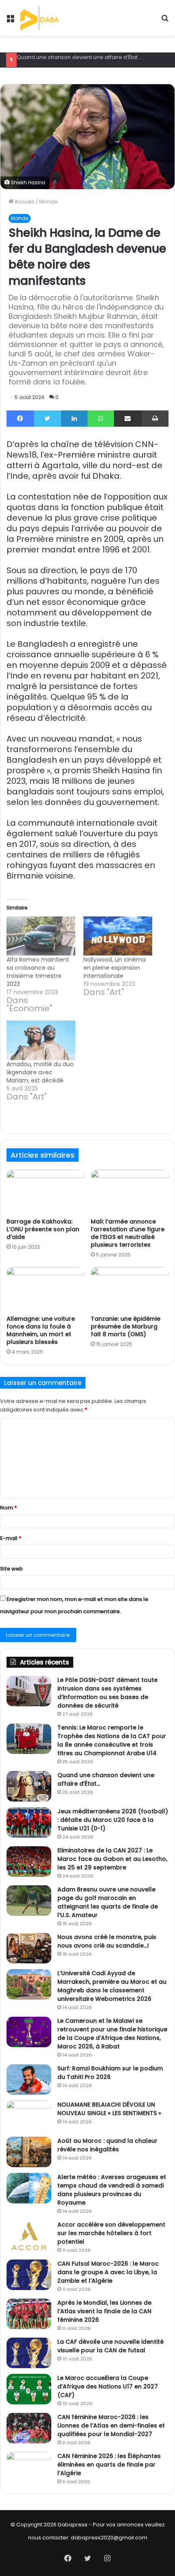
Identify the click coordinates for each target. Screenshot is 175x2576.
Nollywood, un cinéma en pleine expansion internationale (115, 968)
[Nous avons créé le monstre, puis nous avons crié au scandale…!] (29, 1948)
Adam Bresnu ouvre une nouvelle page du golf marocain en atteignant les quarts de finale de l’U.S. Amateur (108, 1902)
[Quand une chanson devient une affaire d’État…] (29, 1786)
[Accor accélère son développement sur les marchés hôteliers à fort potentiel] (29, 2236)
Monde (48, 202)
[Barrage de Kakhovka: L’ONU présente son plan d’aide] (45, 1192)
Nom (9, 1508)
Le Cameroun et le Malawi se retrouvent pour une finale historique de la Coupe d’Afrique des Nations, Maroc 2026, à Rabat (112, 2034)
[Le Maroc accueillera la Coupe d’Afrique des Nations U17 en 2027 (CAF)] (29, 2389)
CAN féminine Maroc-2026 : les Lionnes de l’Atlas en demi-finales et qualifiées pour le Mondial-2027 (111, 2425)
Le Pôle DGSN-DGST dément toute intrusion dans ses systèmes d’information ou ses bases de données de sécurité (107, 1693)
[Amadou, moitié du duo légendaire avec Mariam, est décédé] (41, 1040)
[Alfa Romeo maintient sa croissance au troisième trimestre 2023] (41, 936)
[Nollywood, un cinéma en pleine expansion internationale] (118, 936)
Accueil (24, 202)
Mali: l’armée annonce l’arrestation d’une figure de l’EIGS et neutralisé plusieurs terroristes (128, 1233)
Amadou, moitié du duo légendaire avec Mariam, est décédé (40, 1072)
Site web (11, 1569)
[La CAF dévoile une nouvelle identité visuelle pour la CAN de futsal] (29, 2353)
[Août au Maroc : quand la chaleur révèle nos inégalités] (29, 2152)
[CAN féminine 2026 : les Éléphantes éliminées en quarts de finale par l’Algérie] (29, 2467)
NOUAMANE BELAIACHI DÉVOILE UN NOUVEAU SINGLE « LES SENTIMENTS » (109, 2109)
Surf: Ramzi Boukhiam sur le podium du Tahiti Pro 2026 (110, 2073)
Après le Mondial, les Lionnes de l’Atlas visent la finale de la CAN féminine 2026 (104, 2311)
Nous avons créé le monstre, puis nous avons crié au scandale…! (107, 1941)
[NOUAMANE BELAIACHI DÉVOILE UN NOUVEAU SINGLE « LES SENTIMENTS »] (29, 2116)
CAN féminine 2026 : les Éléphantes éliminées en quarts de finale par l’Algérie (109, 2465)
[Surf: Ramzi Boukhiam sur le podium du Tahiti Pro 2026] (29, 2080)
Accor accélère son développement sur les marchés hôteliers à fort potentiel (111, 2233)
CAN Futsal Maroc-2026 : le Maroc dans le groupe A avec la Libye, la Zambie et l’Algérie (108, 2272)
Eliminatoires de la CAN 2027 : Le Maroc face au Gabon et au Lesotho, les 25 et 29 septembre (112, 1859)
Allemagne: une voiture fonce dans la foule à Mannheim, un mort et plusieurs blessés (41, 1330)
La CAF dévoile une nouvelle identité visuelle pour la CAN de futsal (110, 2346)
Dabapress (73, 2525)
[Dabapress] (50, 18)
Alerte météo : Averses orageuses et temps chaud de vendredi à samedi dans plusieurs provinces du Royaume (112, 2190)
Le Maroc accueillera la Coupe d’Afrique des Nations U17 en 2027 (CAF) (108, 2386)
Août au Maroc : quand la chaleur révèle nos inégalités (107, 2145)
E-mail (11, 1538)
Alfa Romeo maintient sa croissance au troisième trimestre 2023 (38, 972)
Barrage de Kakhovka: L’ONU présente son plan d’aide (43, 1229)
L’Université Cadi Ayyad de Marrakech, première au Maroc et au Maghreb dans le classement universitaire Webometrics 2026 (112, 1986)
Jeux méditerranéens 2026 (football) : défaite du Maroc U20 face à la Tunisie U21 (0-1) (113, 1820)
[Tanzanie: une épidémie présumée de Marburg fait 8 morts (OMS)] (130, 1289)
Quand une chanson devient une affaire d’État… (79, 57)
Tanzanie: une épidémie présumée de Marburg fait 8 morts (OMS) (126, 1326)
